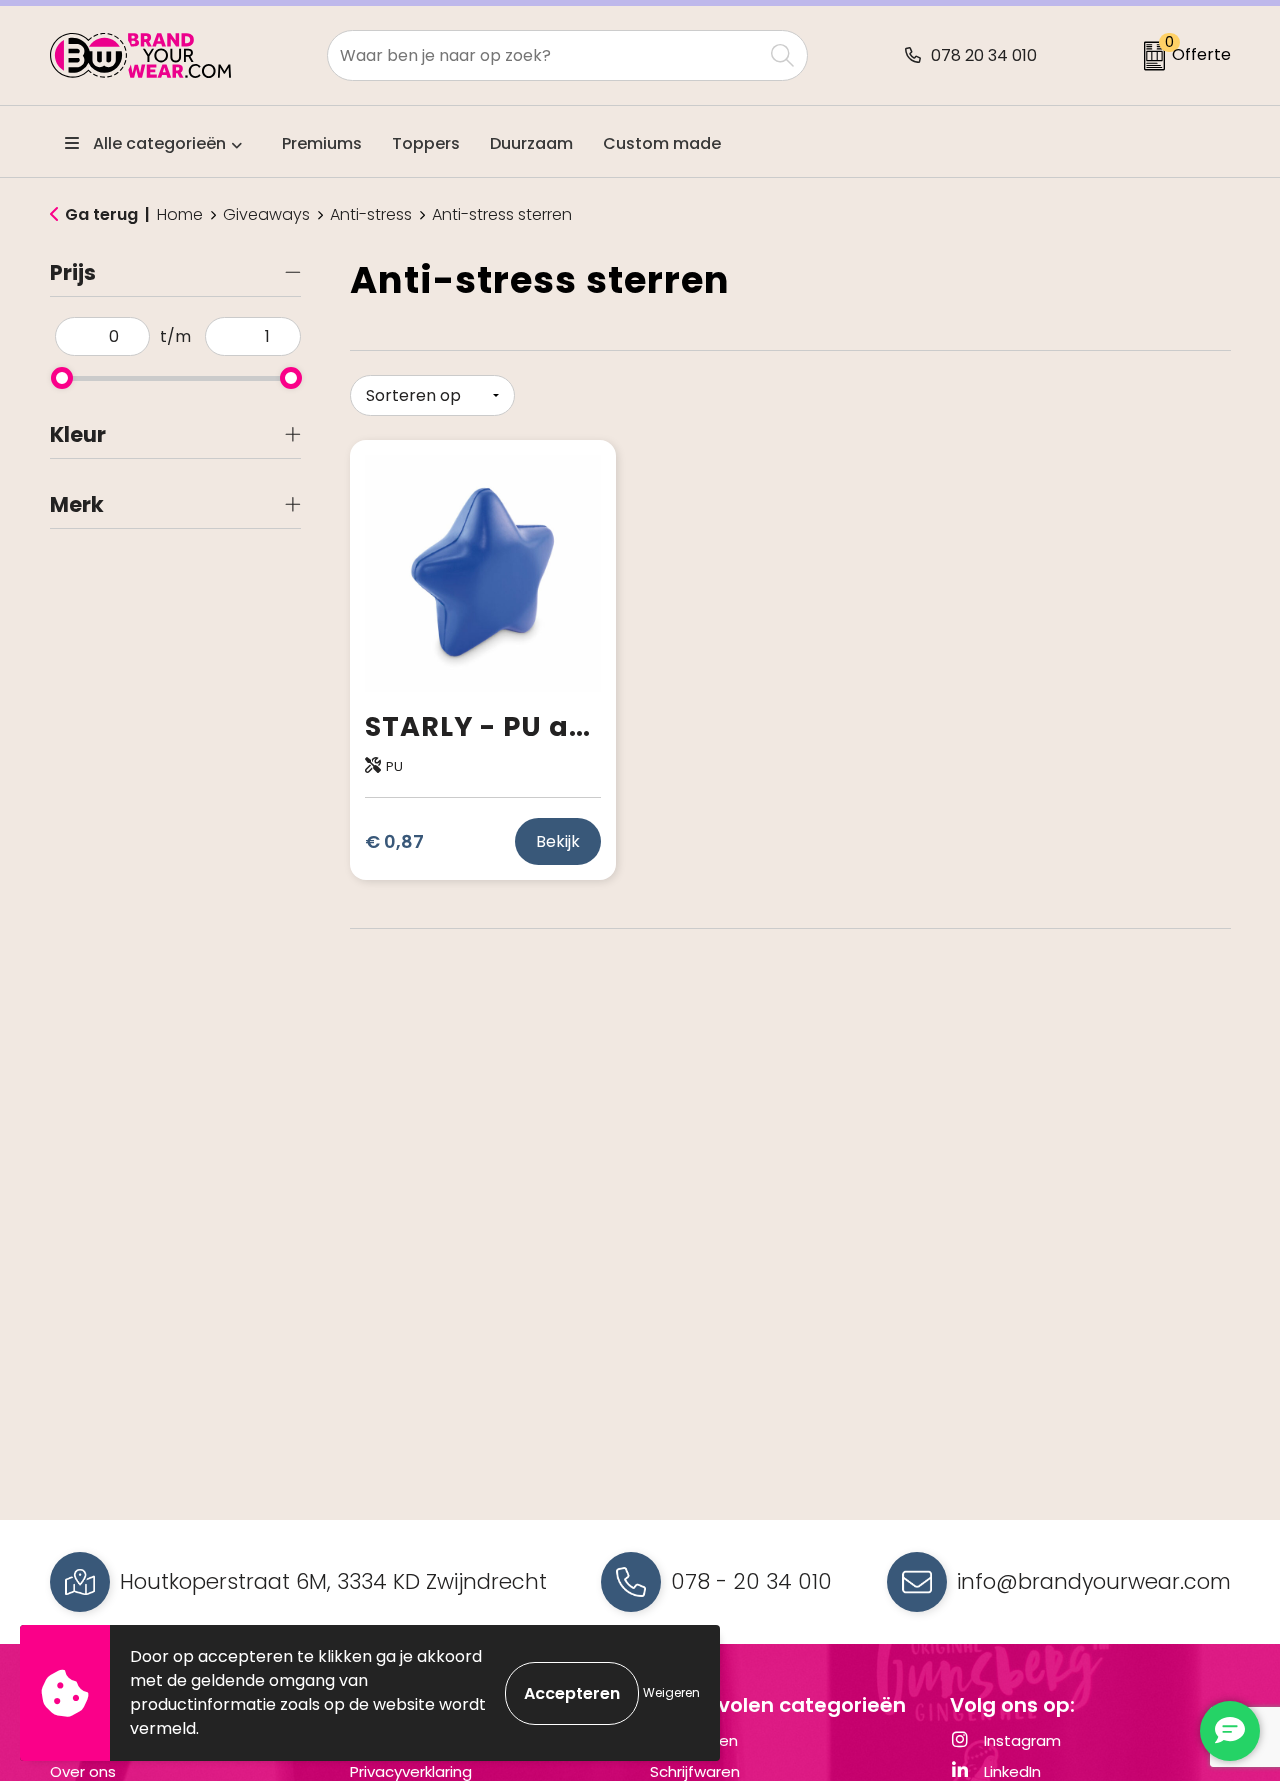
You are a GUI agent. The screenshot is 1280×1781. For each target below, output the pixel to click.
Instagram (1020, 1740)
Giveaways (266, 215)
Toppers (426, 143)
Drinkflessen (694, 1740)
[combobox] (545, 55)
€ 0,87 (394, 841)
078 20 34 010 (984, 55)
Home (180, 215)
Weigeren (671, 1692)
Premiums (322, 143)
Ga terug (101, 214)
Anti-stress (371, 215)
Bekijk (558, 841)
